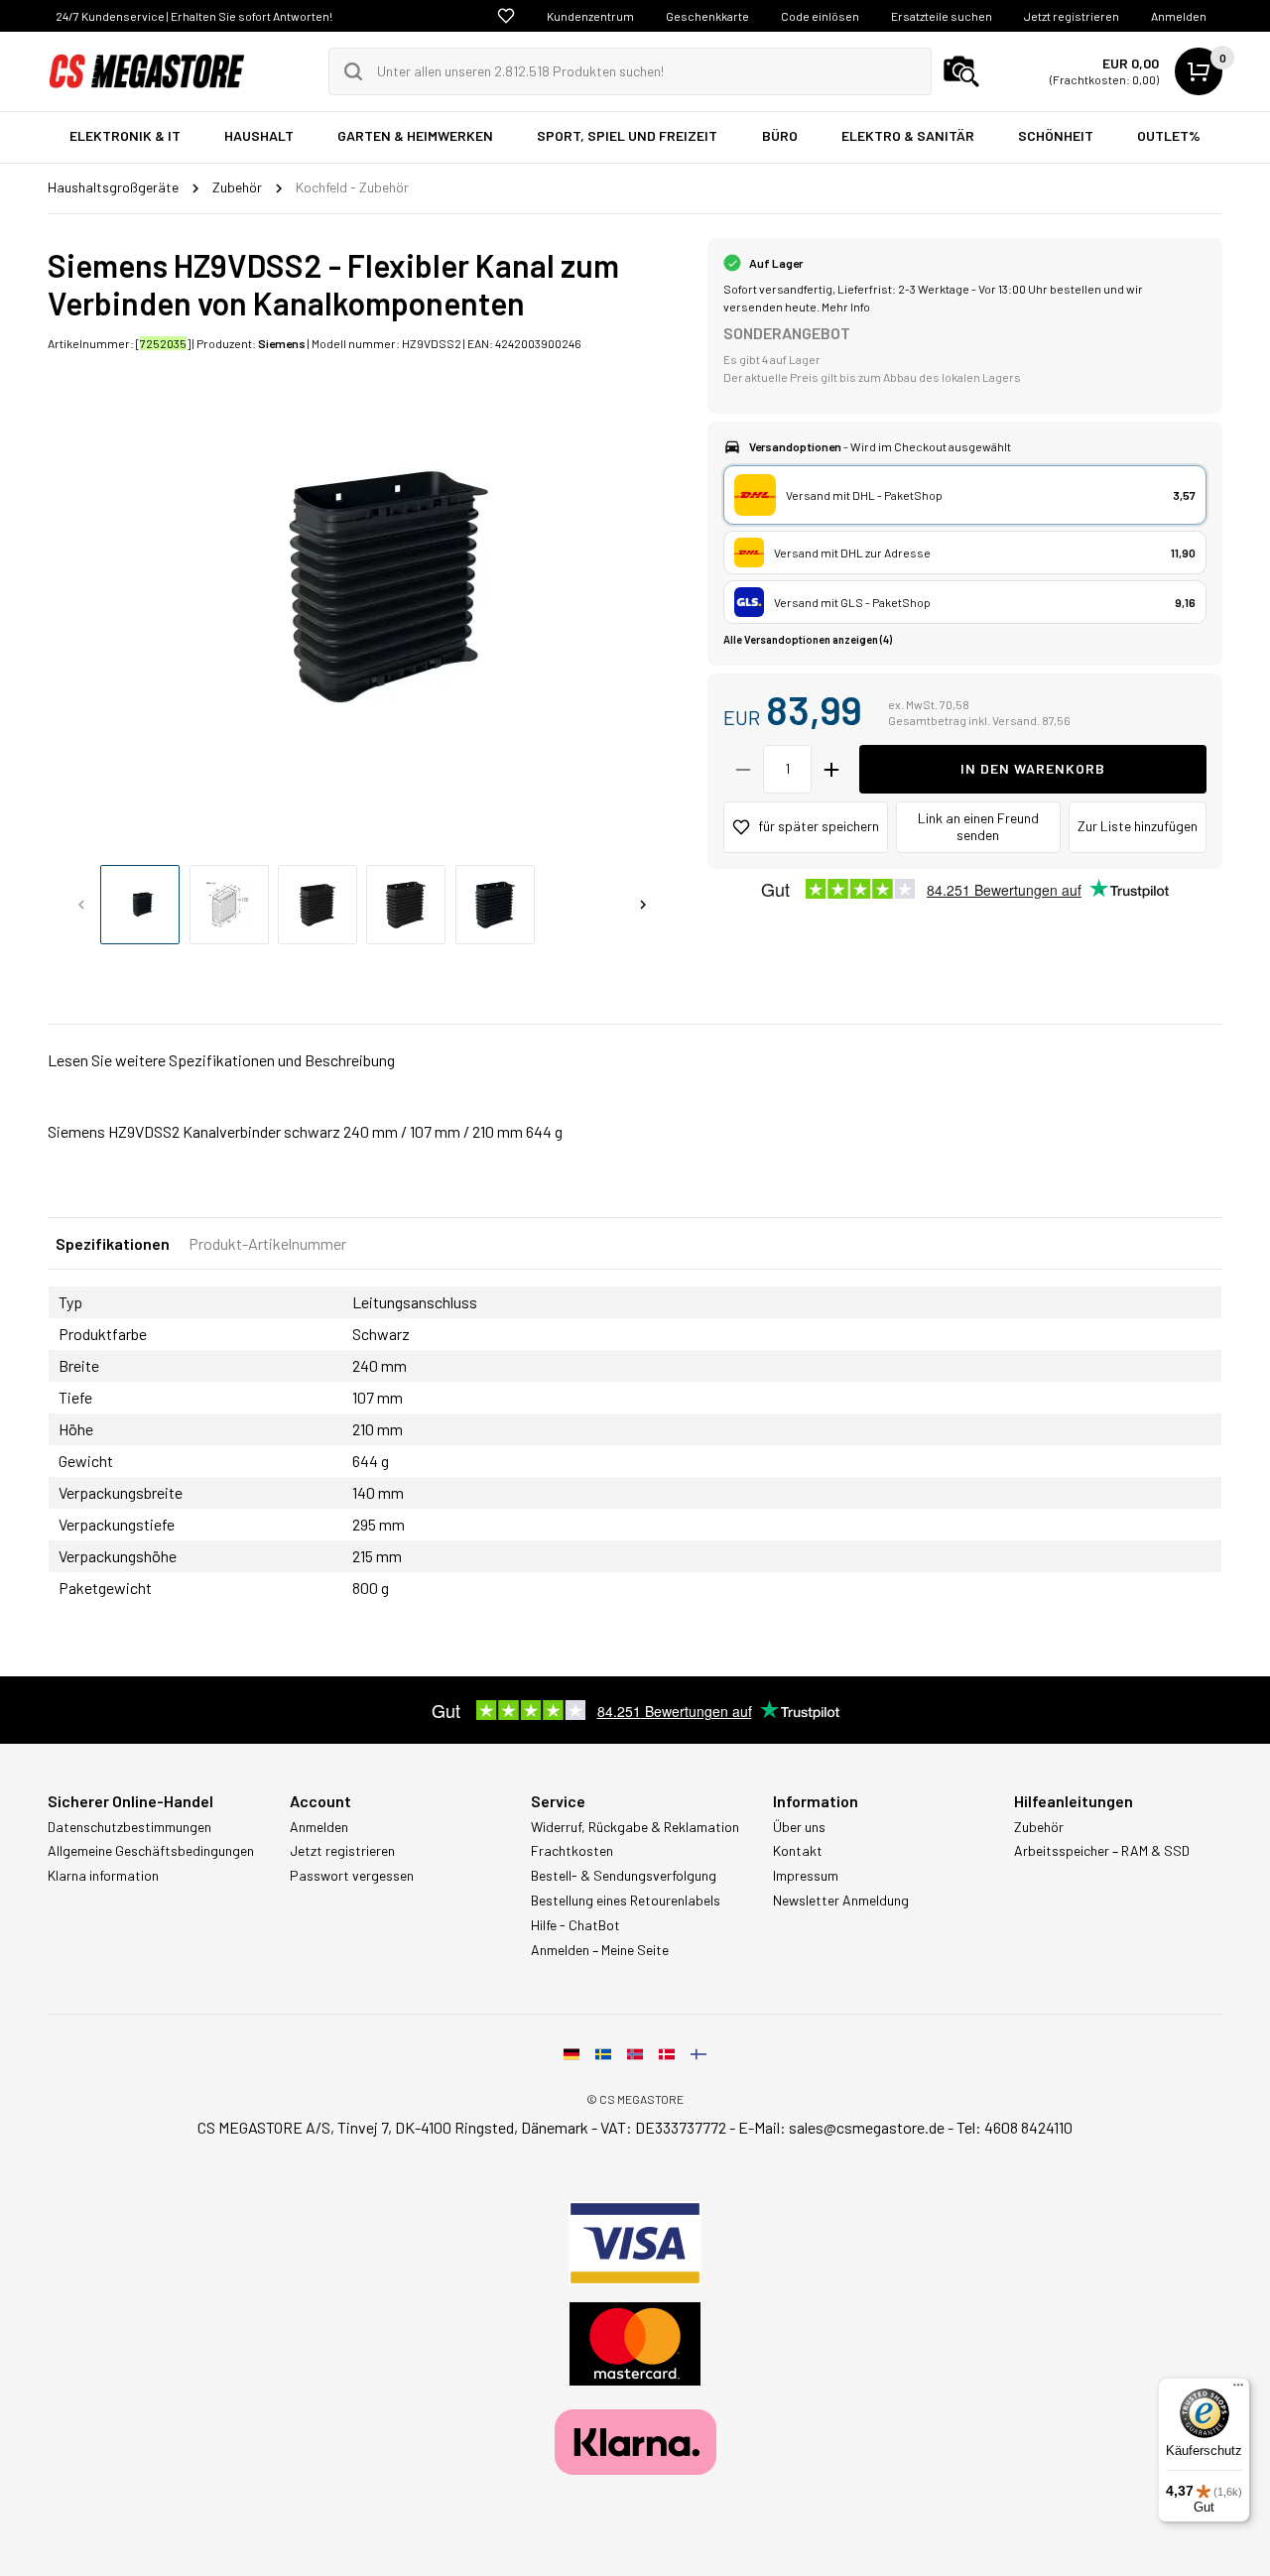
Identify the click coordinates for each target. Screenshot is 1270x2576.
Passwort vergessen (352, 1876)
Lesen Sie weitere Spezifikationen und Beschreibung (221, 1060)
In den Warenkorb (1033, 768)
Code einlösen (820, 16)
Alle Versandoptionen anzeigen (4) (808, 639)
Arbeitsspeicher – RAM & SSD (1102, 1851)
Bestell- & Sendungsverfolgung (624, 1876)
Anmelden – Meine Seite (600, 1950)
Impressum (806, 1876)
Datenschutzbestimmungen (129, 1827)
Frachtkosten (572, 1851)
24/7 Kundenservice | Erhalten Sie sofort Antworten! (194, 16)
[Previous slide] (81, 905)
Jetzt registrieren (1072, 16)
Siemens (282, 343)
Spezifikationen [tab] (113, 1243)
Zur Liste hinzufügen (1138, 826)
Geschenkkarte (707, 16)
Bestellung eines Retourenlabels (626, 1901)
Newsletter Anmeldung (841, 1901)
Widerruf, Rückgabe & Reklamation (635, 1827)
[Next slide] (643, 905)
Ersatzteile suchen (942, 16)
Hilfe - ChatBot (575, 1925)
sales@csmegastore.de (867, 2127)
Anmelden (1179, 16)
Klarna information (103, 1876)
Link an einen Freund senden (978, 826)
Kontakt (798, 1851)
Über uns (799, 1827)
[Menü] (1238, 2390)
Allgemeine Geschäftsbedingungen (151, 1851)
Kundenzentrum (590, 16)
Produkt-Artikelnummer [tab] (267, 1243)
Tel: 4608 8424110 (1015, 2127)
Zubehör (1039, 1827)
